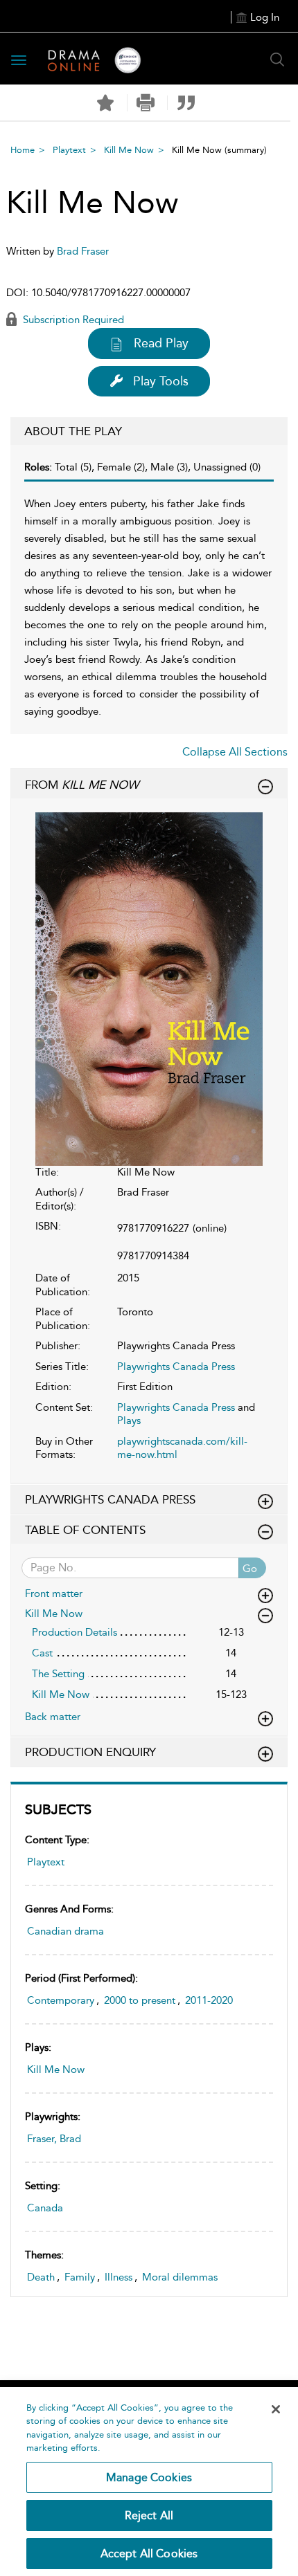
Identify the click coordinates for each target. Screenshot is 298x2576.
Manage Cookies (149, 2477)
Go (250, 1569)
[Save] (105, 103)
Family (80, 2277)
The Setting (58, 1674)
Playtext (69, 150)
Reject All (149, 2515)
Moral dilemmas (180, 2277)
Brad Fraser (83, 251)
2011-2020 (209, 2000)
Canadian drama (65, 1931)
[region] (149, 2482)
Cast (42, 1653)
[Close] (276, 2409)
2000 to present (140, 2000)
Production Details (74, 1632)
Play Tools (161, 381)
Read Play (161, 343)
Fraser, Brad (54, 2139)
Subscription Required (72, 320)
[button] (146, 103)
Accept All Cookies (149, 2554)
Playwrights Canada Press (176, 1367)
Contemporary (61, 2000)
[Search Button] (277, 60)
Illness (119, 2277)
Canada (45, 2208)
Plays (129, 1421)
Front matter (54, 1593)
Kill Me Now (129, 150)
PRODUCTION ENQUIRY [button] (90, 1752)
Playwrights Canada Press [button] (110, 1499)
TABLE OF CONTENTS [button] (85, 1530)
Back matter (53, 1717)
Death (41, 2277)
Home (23, 150)
